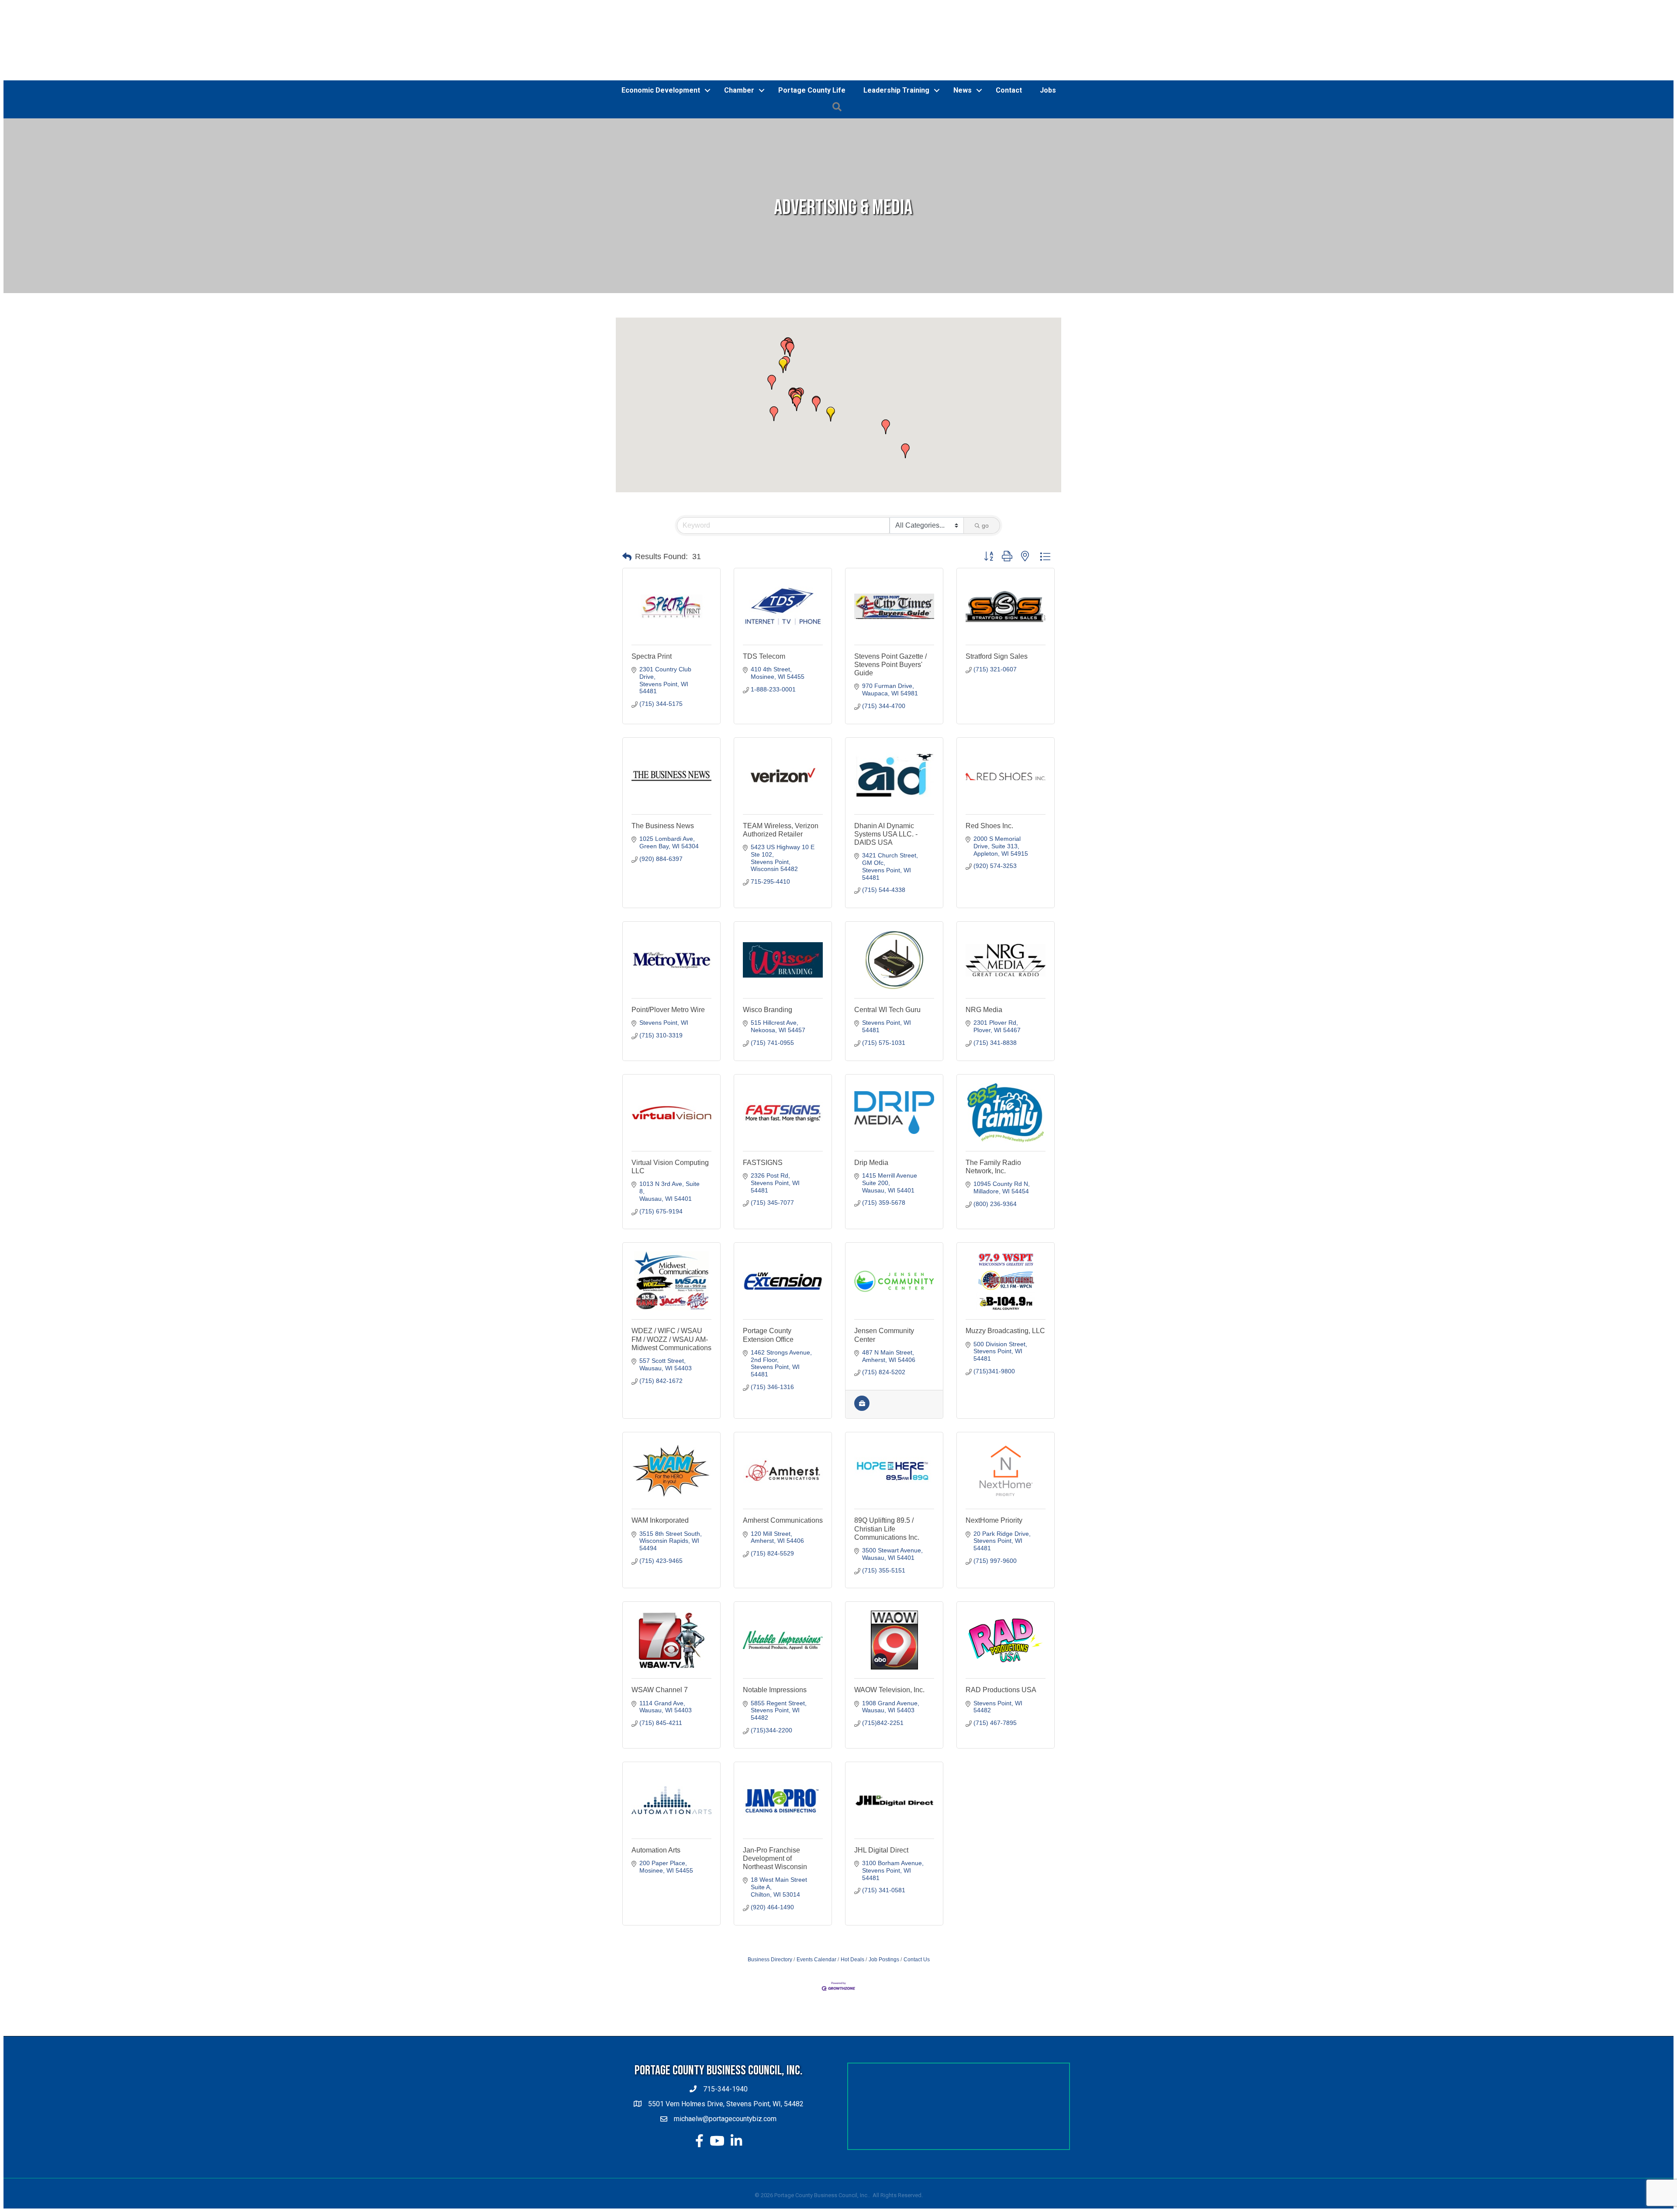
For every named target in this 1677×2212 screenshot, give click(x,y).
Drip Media (871, 1163)
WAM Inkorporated (660, 1520)
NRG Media (984, 1010)
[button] (790, 349)
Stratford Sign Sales (997, 656)
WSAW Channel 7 (660, 1690)
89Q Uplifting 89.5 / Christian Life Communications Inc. (887, 1529)
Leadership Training (896, 90)
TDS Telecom (764, 656)
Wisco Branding (768, 1010)
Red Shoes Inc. (989, 826)
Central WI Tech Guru (887, 1010)
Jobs (1048, 90)
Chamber (739, 90)
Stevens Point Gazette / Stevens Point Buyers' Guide (890, 665)
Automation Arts (656, 1850)
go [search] (985, 525)
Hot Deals (852, 1960)
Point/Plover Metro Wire (668, 1010)
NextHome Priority (994, 1520)
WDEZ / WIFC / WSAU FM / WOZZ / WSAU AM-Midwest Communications (671, 1339)
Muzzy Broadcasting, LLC (1005, 1331)
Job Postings (884, 1960)
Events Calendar (816, 1960)
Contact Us (917, 1960)
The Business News (663, 826)
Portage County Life (812, 90)
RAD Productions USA (1001, 1690)
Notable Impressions (775, 1690)
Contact (1009, 90)
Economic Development (661, 90)
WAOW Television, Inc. (889, 1690)
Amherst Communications (783, 1520)
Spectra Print (652, 656)
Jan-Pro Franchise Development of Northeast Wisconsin (775, 1858)
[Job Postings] (862, 1409)
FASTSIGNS (763, 1163)
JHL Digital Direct (881, 1850)
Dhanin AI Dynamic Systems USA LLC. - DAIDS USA (886, 834)
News (963, 90)
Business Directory (770, 1960)
